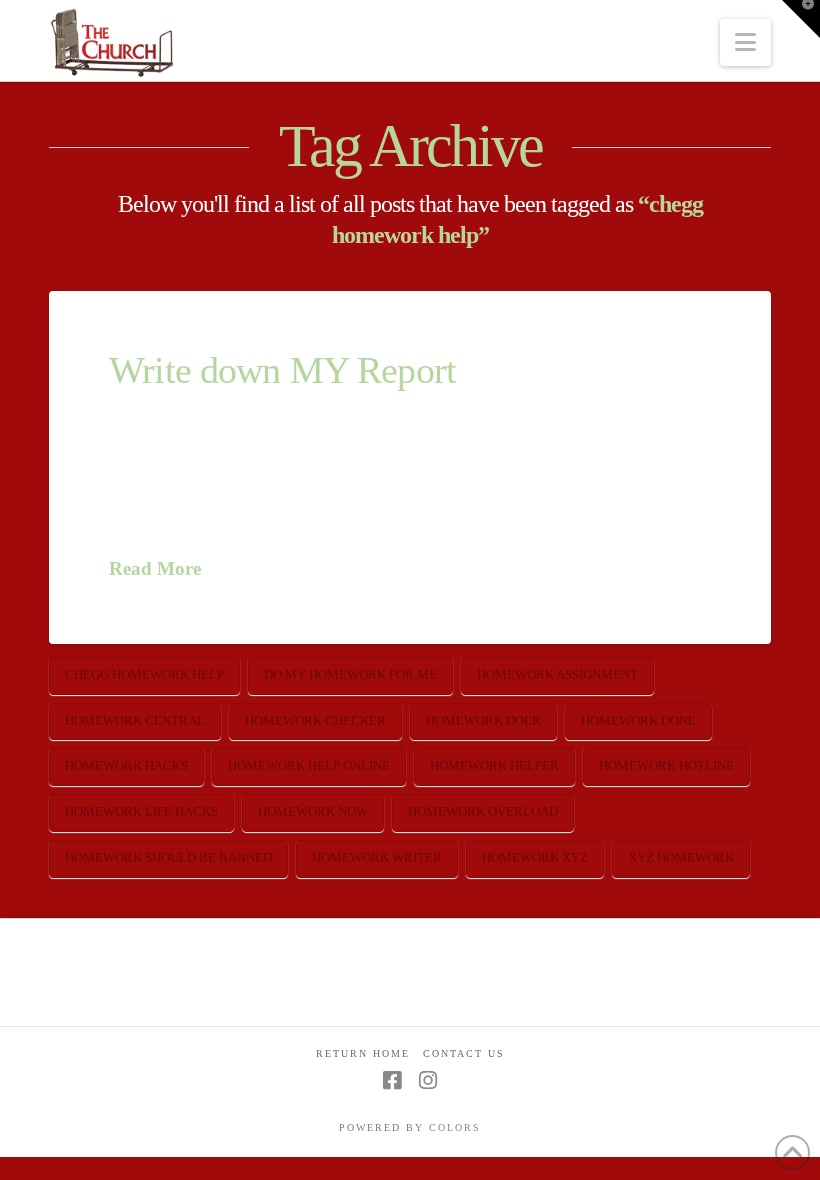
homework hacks (126, 765)
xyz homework (681, 857)
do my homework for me (350, 674)
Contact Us (464, 1053)
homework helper (494, 765)
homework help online (309, 765)
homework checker (315, 720)
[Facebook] (392, 1080)
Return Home (363, 1053)
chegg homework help (144, 674)
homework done (638, 720)
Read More (155, 568)
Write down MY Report (282, 370)
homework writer (377, 857)
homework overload (483, 811)
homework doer (483, 720)
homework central (135, 720)
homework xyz (535, 857)
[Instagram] (428, 1080)
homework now (313, 811)
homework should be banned (168, 857)
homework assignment (557, 674)
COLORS (455, 1127)
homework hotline (666, 765)
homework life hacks (141, 811)
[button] (745, 42)
